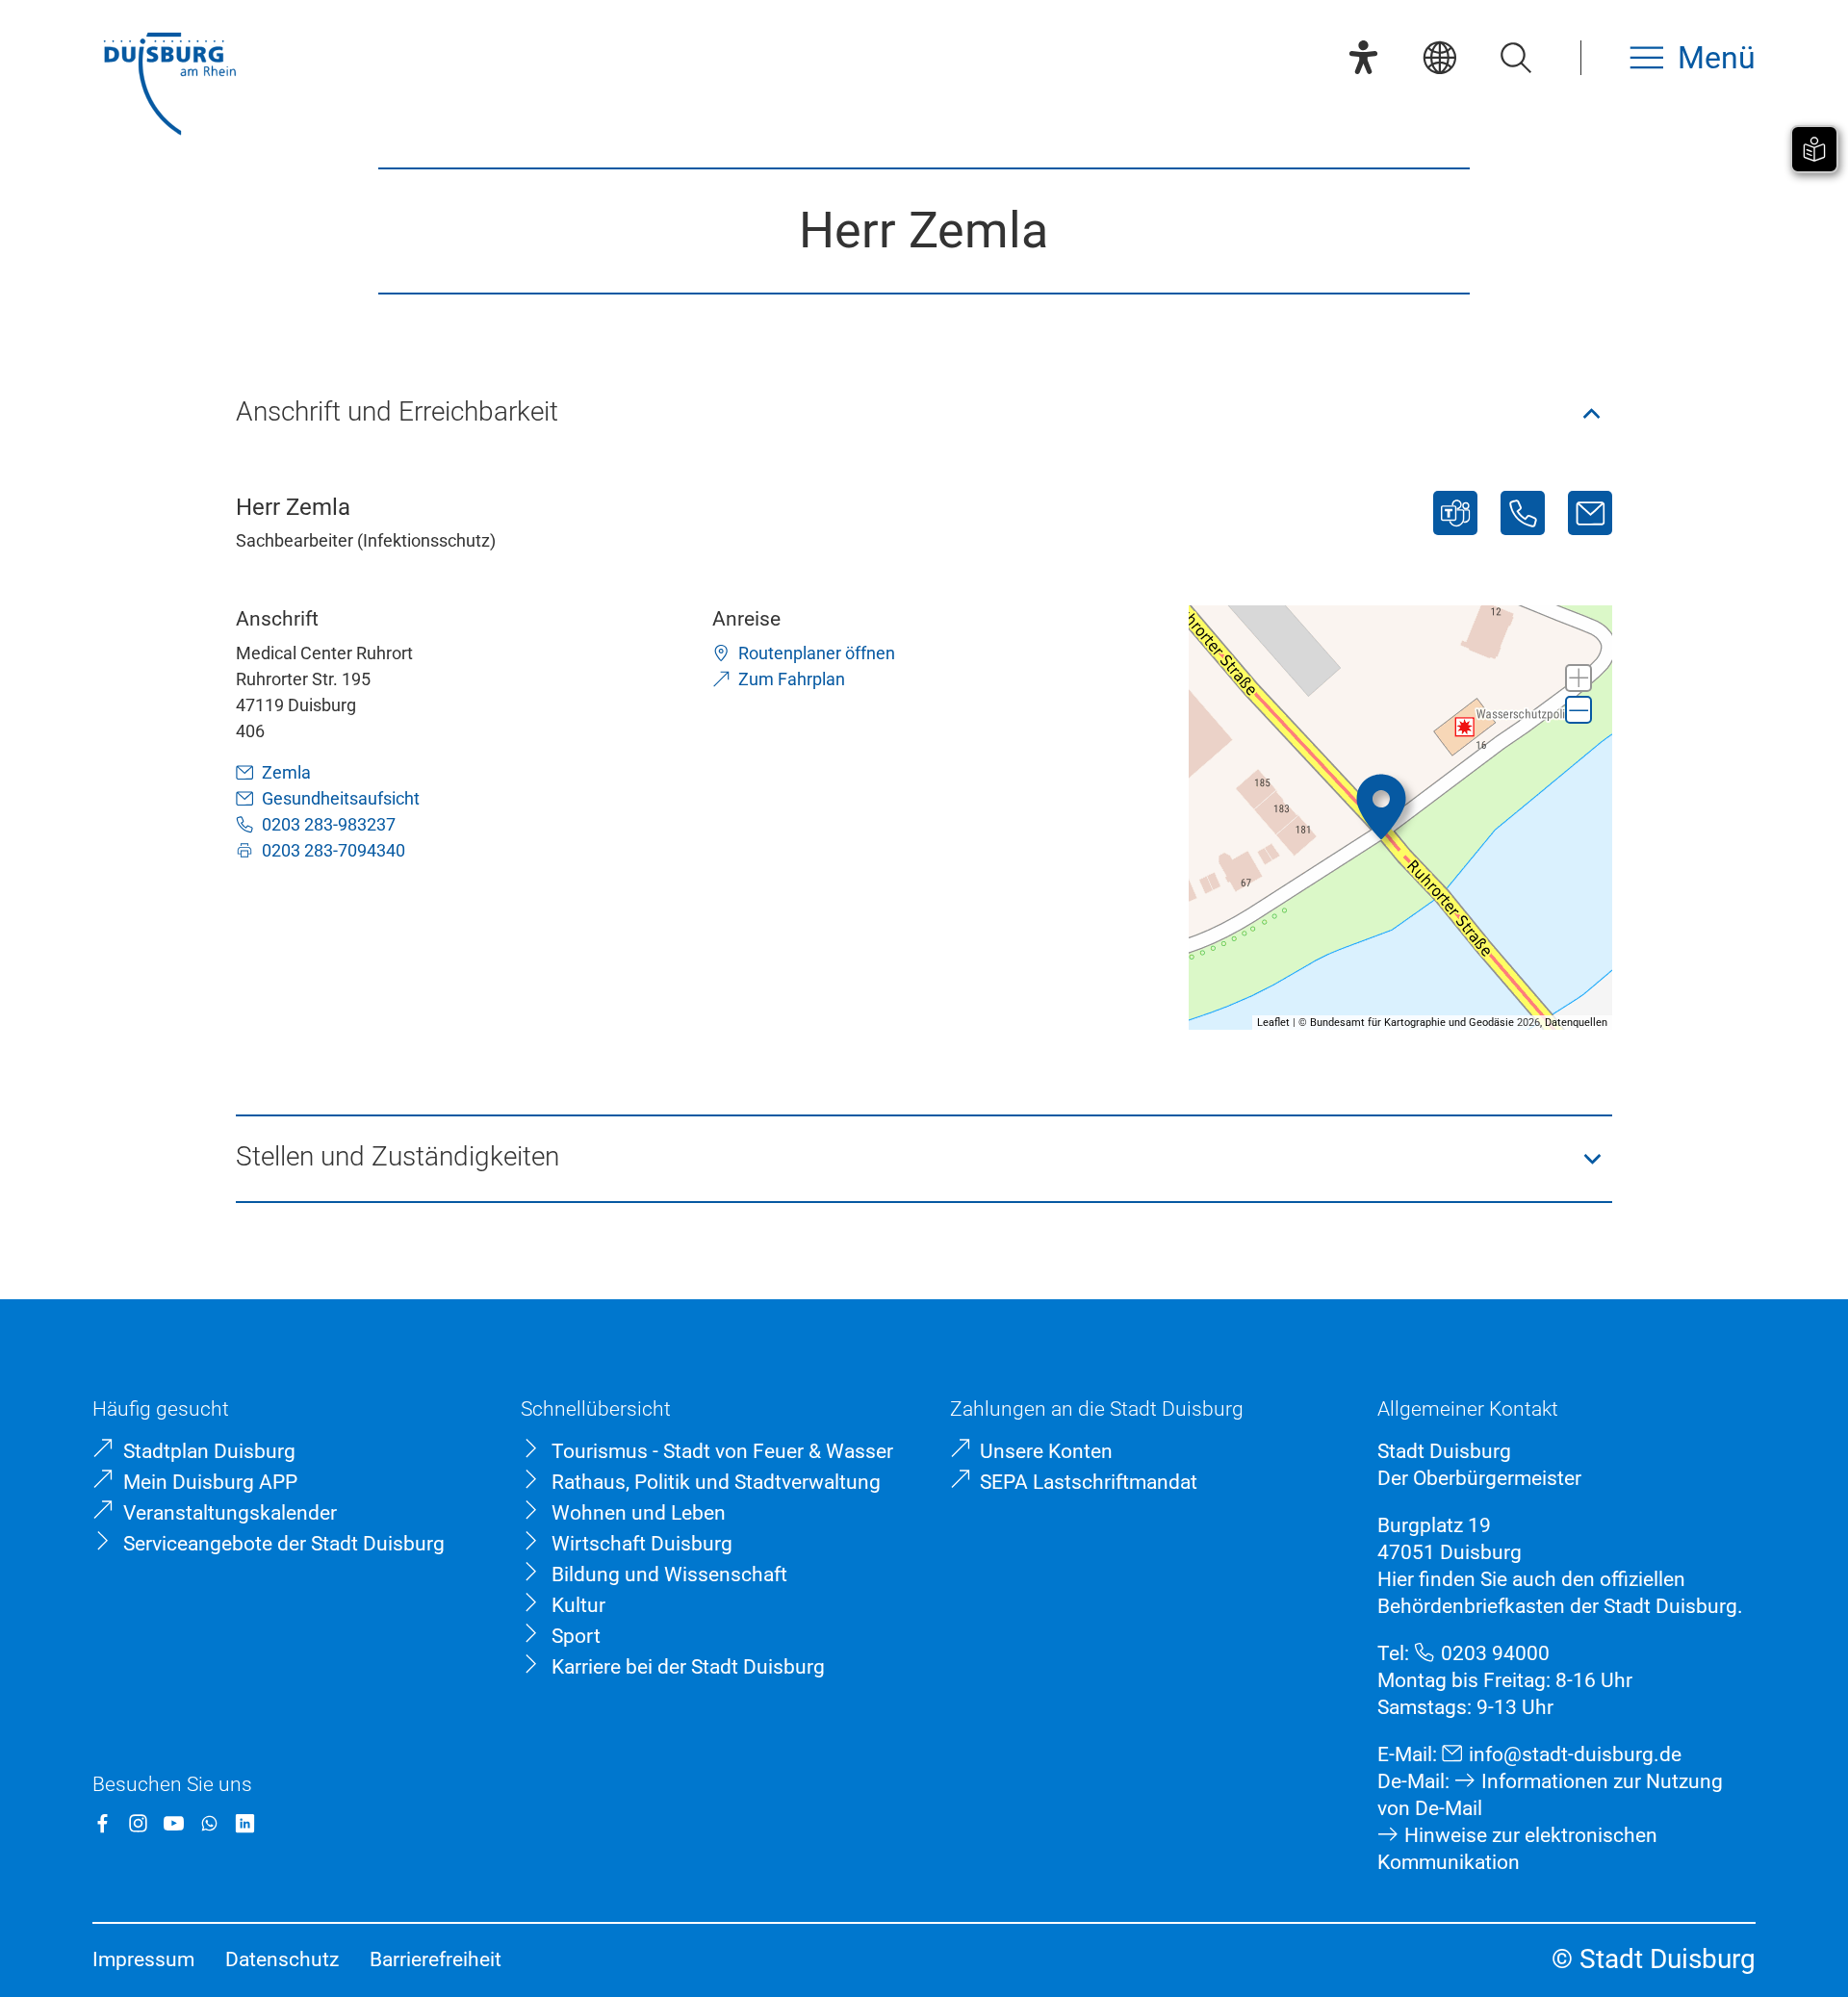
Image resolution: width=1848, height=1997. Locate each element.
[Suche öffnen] (1515, 57)
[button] (924, 414)
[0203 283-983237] (1523, 513)
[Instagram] (138, 1823)
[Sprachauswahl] (1439, 57)
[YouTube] (174, 1823)
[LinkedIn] (245, 1823)
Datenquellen (1576, 1023)
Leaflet (1273, 1023)
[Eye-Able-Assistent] (1363, 57)
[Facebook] (103, 1823)
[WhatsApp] (209, 1823)
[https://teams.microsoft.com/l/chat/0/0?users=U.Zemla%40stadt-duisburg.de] (1455, 513)
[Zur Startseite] (169, 86)
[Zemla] (1590, 513)
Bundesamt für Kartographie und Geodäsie (1412, 1023)
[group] (1401, 818)
